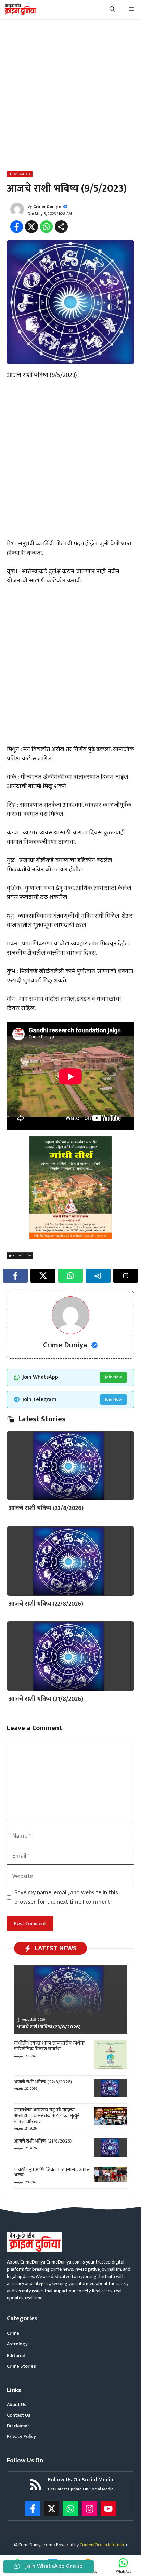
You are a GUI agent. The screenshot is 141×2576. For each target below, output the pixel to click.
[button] (112, 9)
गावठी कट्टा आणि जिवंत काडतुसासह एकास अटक (52, 2172)
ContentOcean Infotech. (102, 2545)
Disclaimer (18, 2426)
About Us (17, 2405)
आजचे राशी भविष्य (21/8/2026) (46, 1699)
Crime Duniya (47, 206)
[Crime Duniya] (20, 9)
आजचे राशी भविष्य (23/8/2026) (46, 1508)
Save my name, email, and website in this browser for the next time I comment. (66, 1898)
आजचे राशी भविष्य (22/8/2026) (46, 1604)
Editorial (16, 2356)
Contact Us (19, 2415)
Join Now (113, 1377)
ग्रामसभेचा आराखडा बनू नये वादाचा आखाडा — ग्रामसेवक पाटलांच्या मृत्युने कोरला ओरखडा (47, 2116)
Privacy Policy (21, 2436)
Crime (13, 2333)
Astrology (17, 2344)
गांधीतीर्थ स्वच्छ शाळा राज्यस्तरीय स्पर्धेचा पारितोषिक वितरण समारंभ (49, 2046)
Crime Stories (21, 2366)
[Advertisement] (70, 96)
